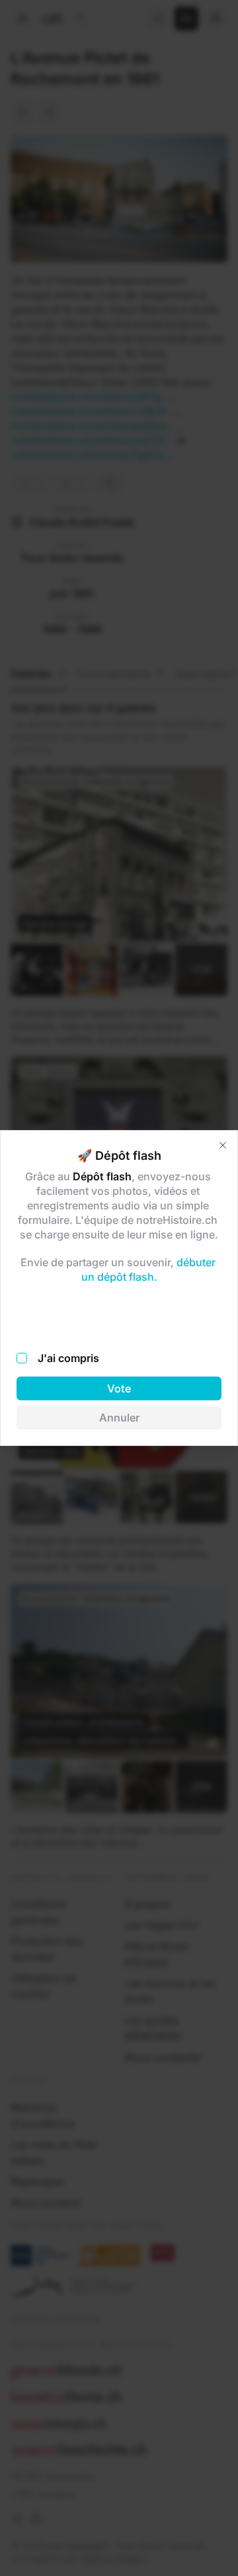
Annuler (119, 1418)
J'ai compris (68, 1358)
